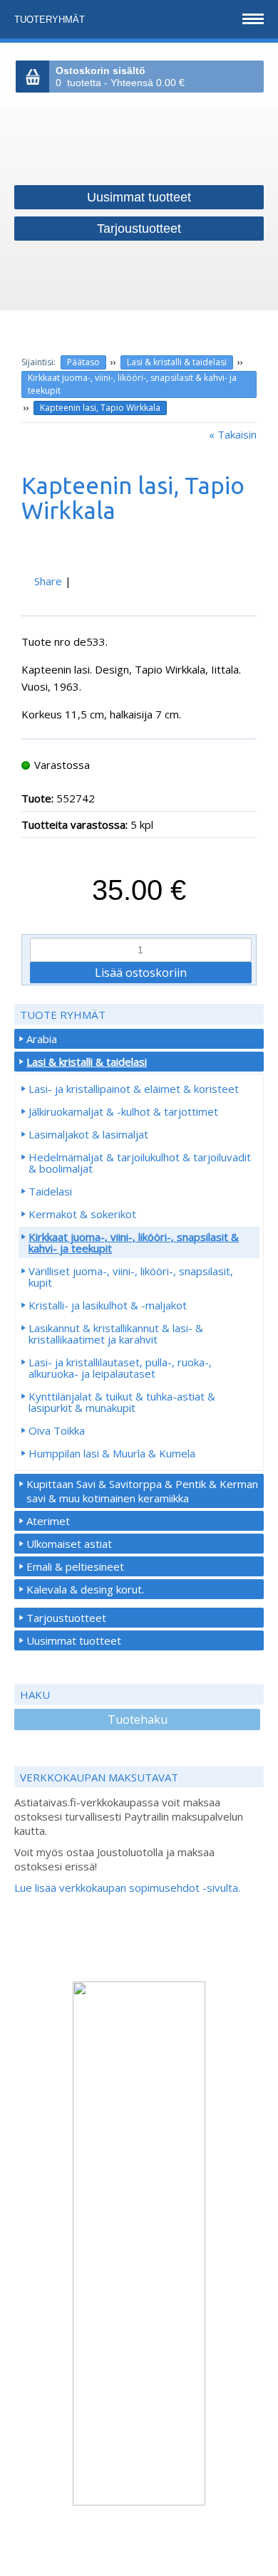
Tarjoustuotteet (66, 1618)
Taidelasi (50, 1191)
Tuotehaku (138, 1719)
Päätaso (83, 362)
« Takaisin (233, 434)
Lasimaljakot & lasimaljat (88, 1134)
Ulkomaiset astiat (69, 1544)
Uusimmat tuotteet (74, 1640)
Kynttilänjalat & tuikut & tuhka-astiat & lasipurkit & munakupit (122, 1402)
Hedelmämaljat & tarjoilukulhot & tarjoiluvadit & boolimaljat (140, 1163)
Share (48, 581)
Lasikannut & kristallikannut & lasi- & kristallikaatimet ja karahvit (116, 1334)
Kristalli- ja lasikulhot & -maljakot (108, 1305)
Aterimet (48, 1521)
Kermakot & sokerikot (82, 1214)
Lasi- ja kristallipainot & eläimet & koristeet (134, 1089)
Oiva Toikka (57, 1430)
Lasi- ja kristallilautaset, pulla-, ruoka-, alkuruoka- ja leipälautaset (120, 1368)
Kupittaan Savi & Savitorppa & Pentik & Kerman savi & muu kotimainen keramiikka (142, 1491)
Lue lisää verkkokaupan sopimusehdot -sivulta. (127, 1888)
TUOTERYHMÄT (51, 20)
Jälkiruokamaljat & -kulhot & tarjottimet (123, 1111)
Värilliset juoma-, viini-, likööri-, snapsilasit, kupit (131, 1277)
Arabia (42, 1039)
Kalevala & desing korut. (85, 1589)
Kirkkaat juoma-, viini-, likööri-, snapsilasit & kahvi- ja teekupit (132, 384)
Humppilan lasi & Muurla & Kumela (112, 1453)
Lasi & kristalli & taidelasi (177, 362)
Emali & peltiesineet (75, 1566)
